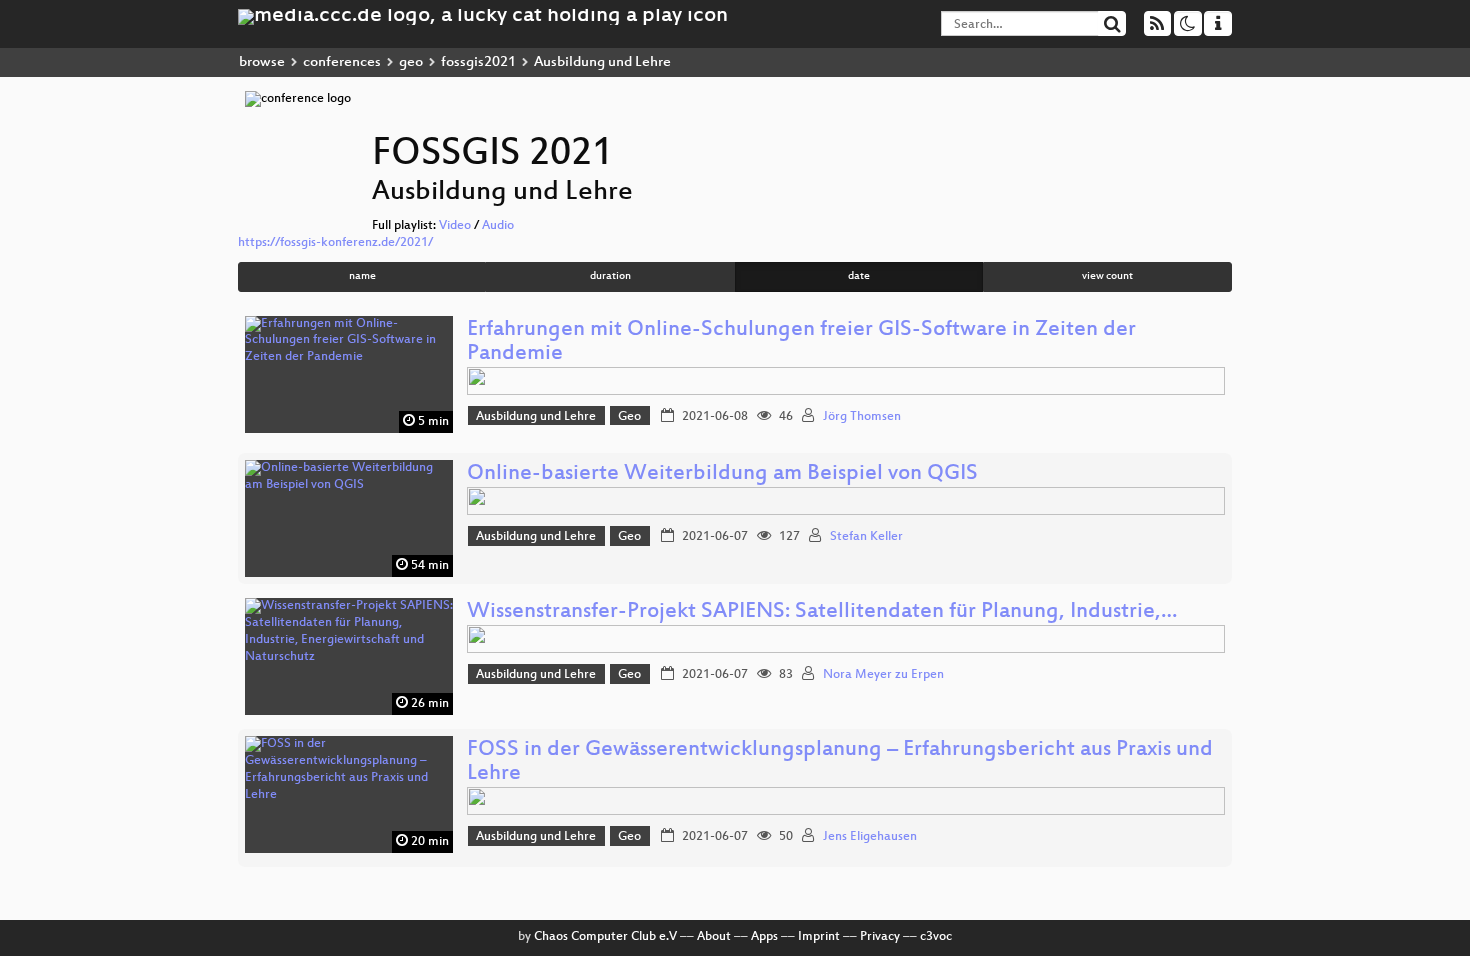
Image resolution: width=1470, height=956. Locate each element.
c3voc (936, 937)
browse (262, 62)
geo (411, 62)
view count (1107, 276)
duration (610, 276)
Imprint (819, 937)
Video (455, 226)
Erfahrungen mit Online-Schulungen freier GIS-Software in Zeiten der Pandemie (801, 342)
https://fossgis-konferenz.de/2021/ (335, 243)
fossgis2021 (478, 62)
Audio (498, 226)
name (362, 276)
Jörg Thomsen (862, 417)
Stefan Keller (866, 537)
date (859, 276)
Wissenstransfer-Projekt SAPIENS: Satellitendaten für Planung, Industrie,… (822, 612)
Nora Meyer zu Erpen (883, 675)
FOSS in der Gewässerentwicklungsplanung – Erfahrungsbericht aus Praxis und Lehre (840, 762)
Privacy (880, 937)
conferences (342, 62)
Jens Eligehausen (870, 837)
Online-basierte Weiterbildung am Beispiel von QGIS (722, 474)
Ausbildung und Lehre (536, 417)
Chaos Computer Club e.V (605, 937)
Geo (629, 417)
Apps (764, 937)
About (714, 937)
